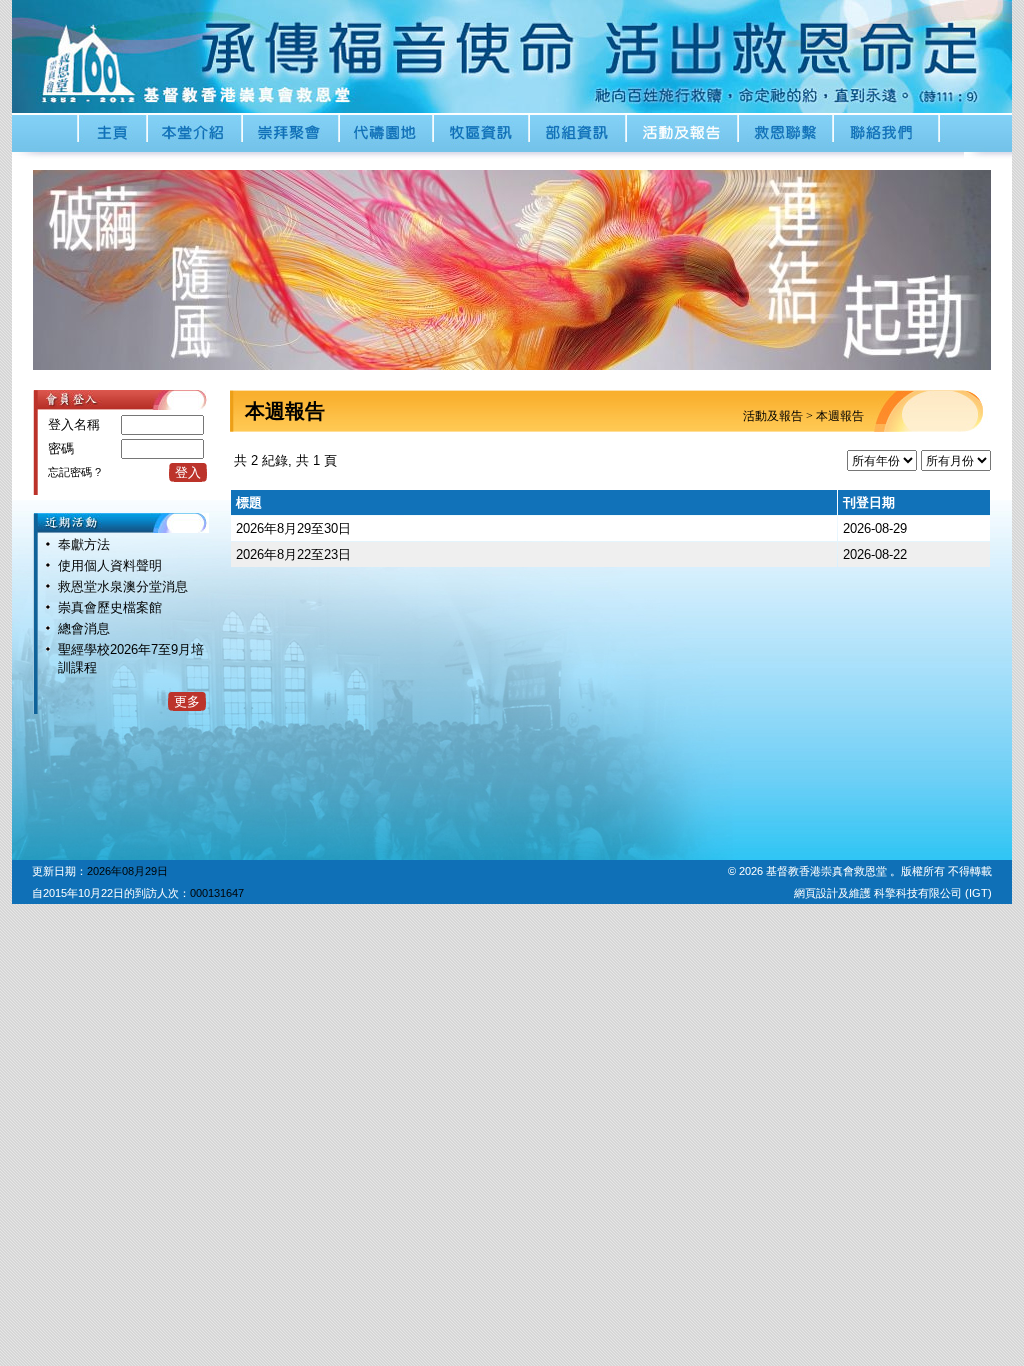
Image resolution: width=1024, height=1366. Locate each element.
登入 (188, 472)
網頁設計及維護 (834, 893)
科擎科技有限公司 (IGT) (933, 893)
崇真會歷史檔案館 (110, 607)
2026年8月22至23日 (293, 554)
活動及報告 (773, 416)
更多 (187, 701)
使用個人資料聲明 (110, 565)
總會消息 (84, 628)
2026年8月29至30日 (293, 528)
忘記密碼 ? (74, 472)
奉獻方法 (84, 544)
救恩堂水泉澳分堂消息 (123, 586)
